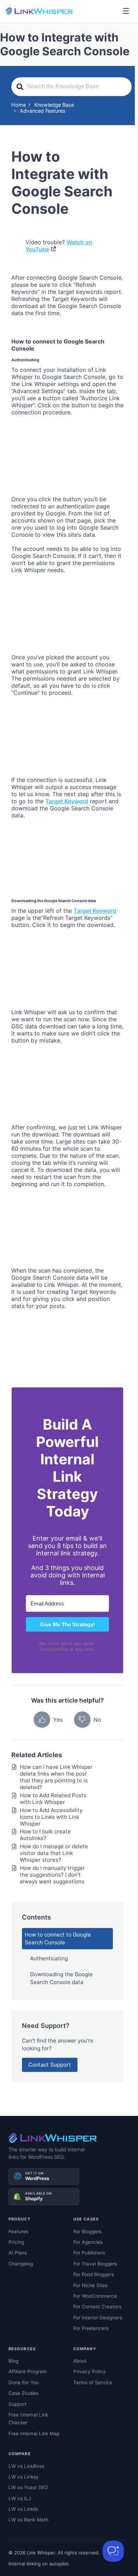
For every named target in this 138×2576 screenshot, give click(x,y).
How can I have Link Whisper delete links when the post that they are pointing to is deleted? (56, 1777)
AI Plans (18, 2253)
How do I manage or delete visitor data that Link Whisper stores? (54, 1853)
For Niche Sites (90, 2285)
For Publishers (89, 2253)
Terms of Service (93, 2382)
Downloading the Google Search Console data (61, 1978)
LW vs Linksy (24, 2477)
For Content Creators (97, 2307)
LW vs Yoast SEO (28, 2487)
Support (18, 2404)
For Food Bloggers (94, 2274)
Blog (13, 2361)
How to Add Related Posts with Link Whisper (53, 1799)
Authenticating (49, 1958)
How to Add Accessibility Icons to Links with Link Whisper (51, 1817)
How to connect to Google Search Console (58, 1938)
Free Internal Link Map (34, 2433)
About (80, 2361)
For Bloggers (87, 2231)
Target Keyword (67, 801)
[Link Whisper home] (39, 11)
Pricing (16, 2242)
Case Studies (24, 2393)
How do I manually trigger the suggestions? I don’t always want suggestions (52, 1875)
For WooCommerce (95, 2296)
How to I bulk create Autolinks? (45, 1835)
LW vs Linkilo (23, 2509)
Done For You (24, 2382)
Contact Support (50, 2065)
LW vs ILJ (20, 2498)
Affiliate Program (28, 2371)
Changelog (21, 2264)
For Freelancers (91, 2328)
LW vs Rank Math (28, 2520)
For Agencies (88, 2242)
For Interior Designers (98, 2318)
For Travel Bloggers (95, 2264)
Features (18, 2231)
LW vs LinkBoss (26, 2466)
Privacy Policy (90, 2371)
